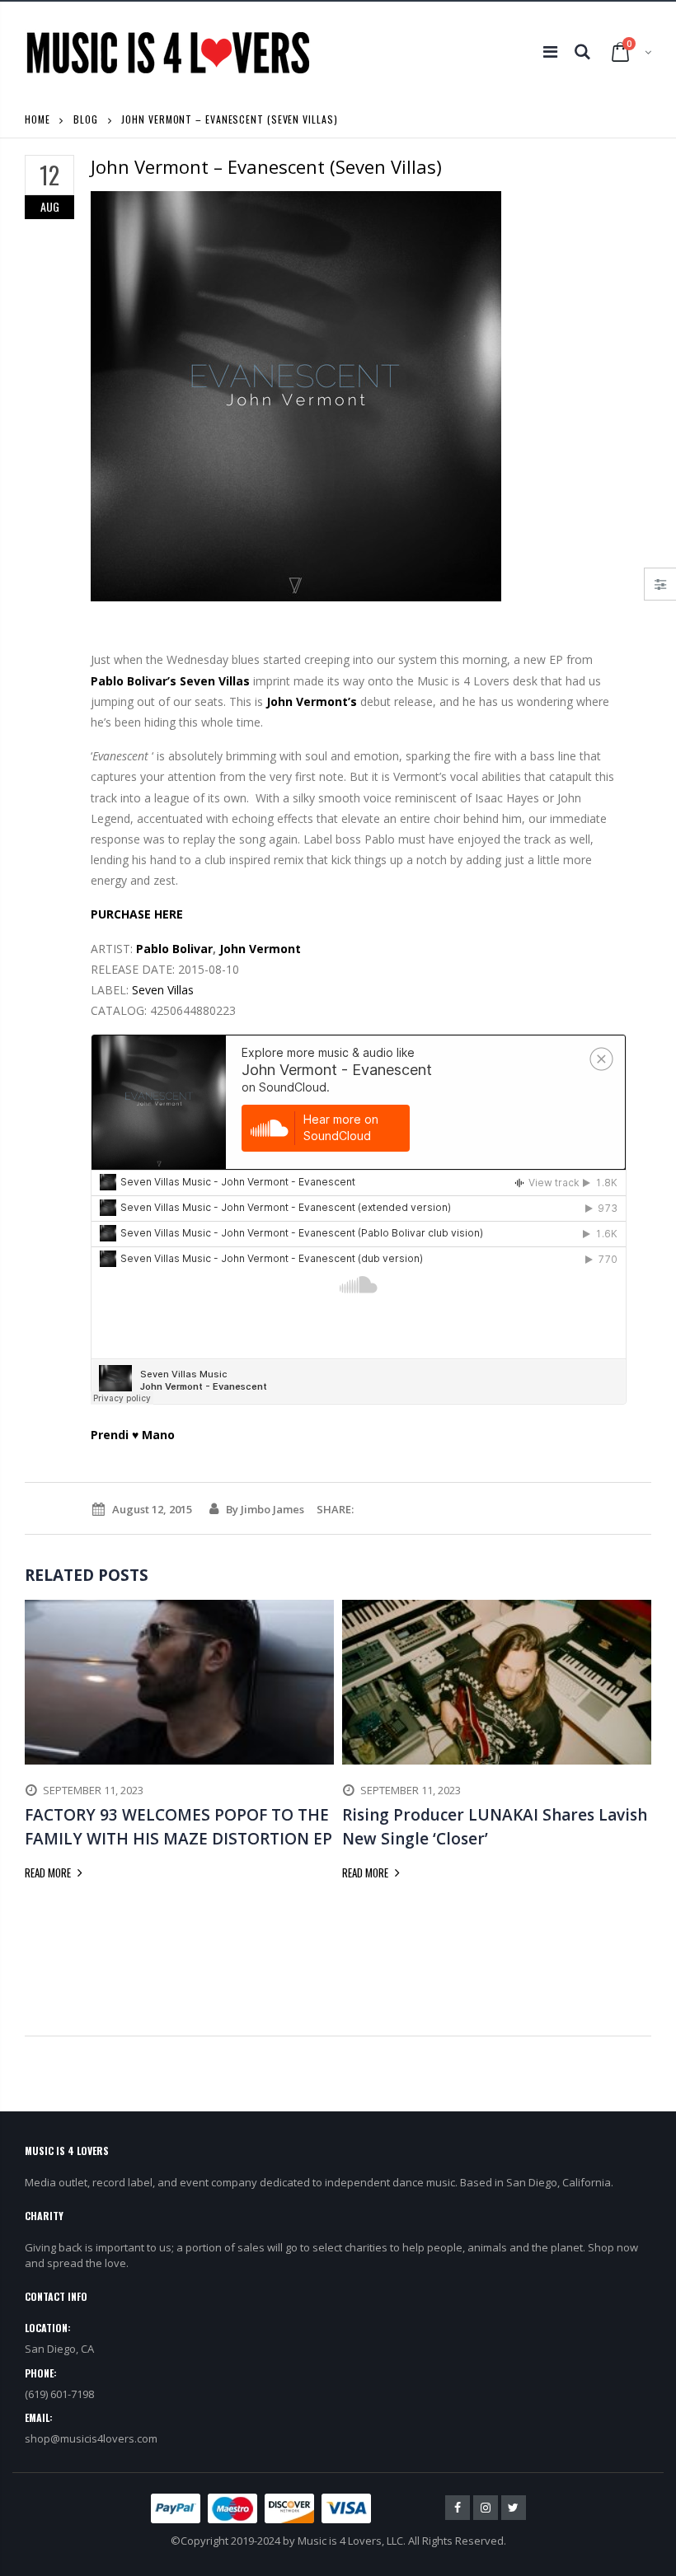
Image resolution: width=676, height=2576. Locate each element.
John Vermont (260, 949)
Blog (86, 119)
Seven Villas (215, 681)
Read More (49, 1872)
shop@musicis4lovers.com (91, 2438)
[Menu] (550, 51)
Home (38, 119)
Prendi (110, 1435)
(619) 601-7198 (59, 2394)
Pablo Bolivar (174, 949)
